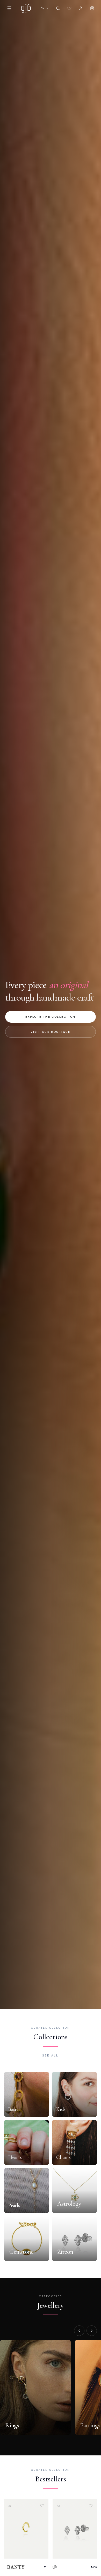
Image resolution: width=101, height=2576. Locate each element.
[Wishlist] (69, 8)
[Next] (92, 2331)
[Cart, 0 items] (92, 8)
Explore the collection (50, 1017)
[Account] (81, 8)
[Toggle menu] (9, 8)
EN (43, 8)
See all (50, 2055)
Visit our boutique (51, 1032)
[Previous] (79, 2331)
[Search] (58, 8)
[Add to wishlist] (42, 2506)
